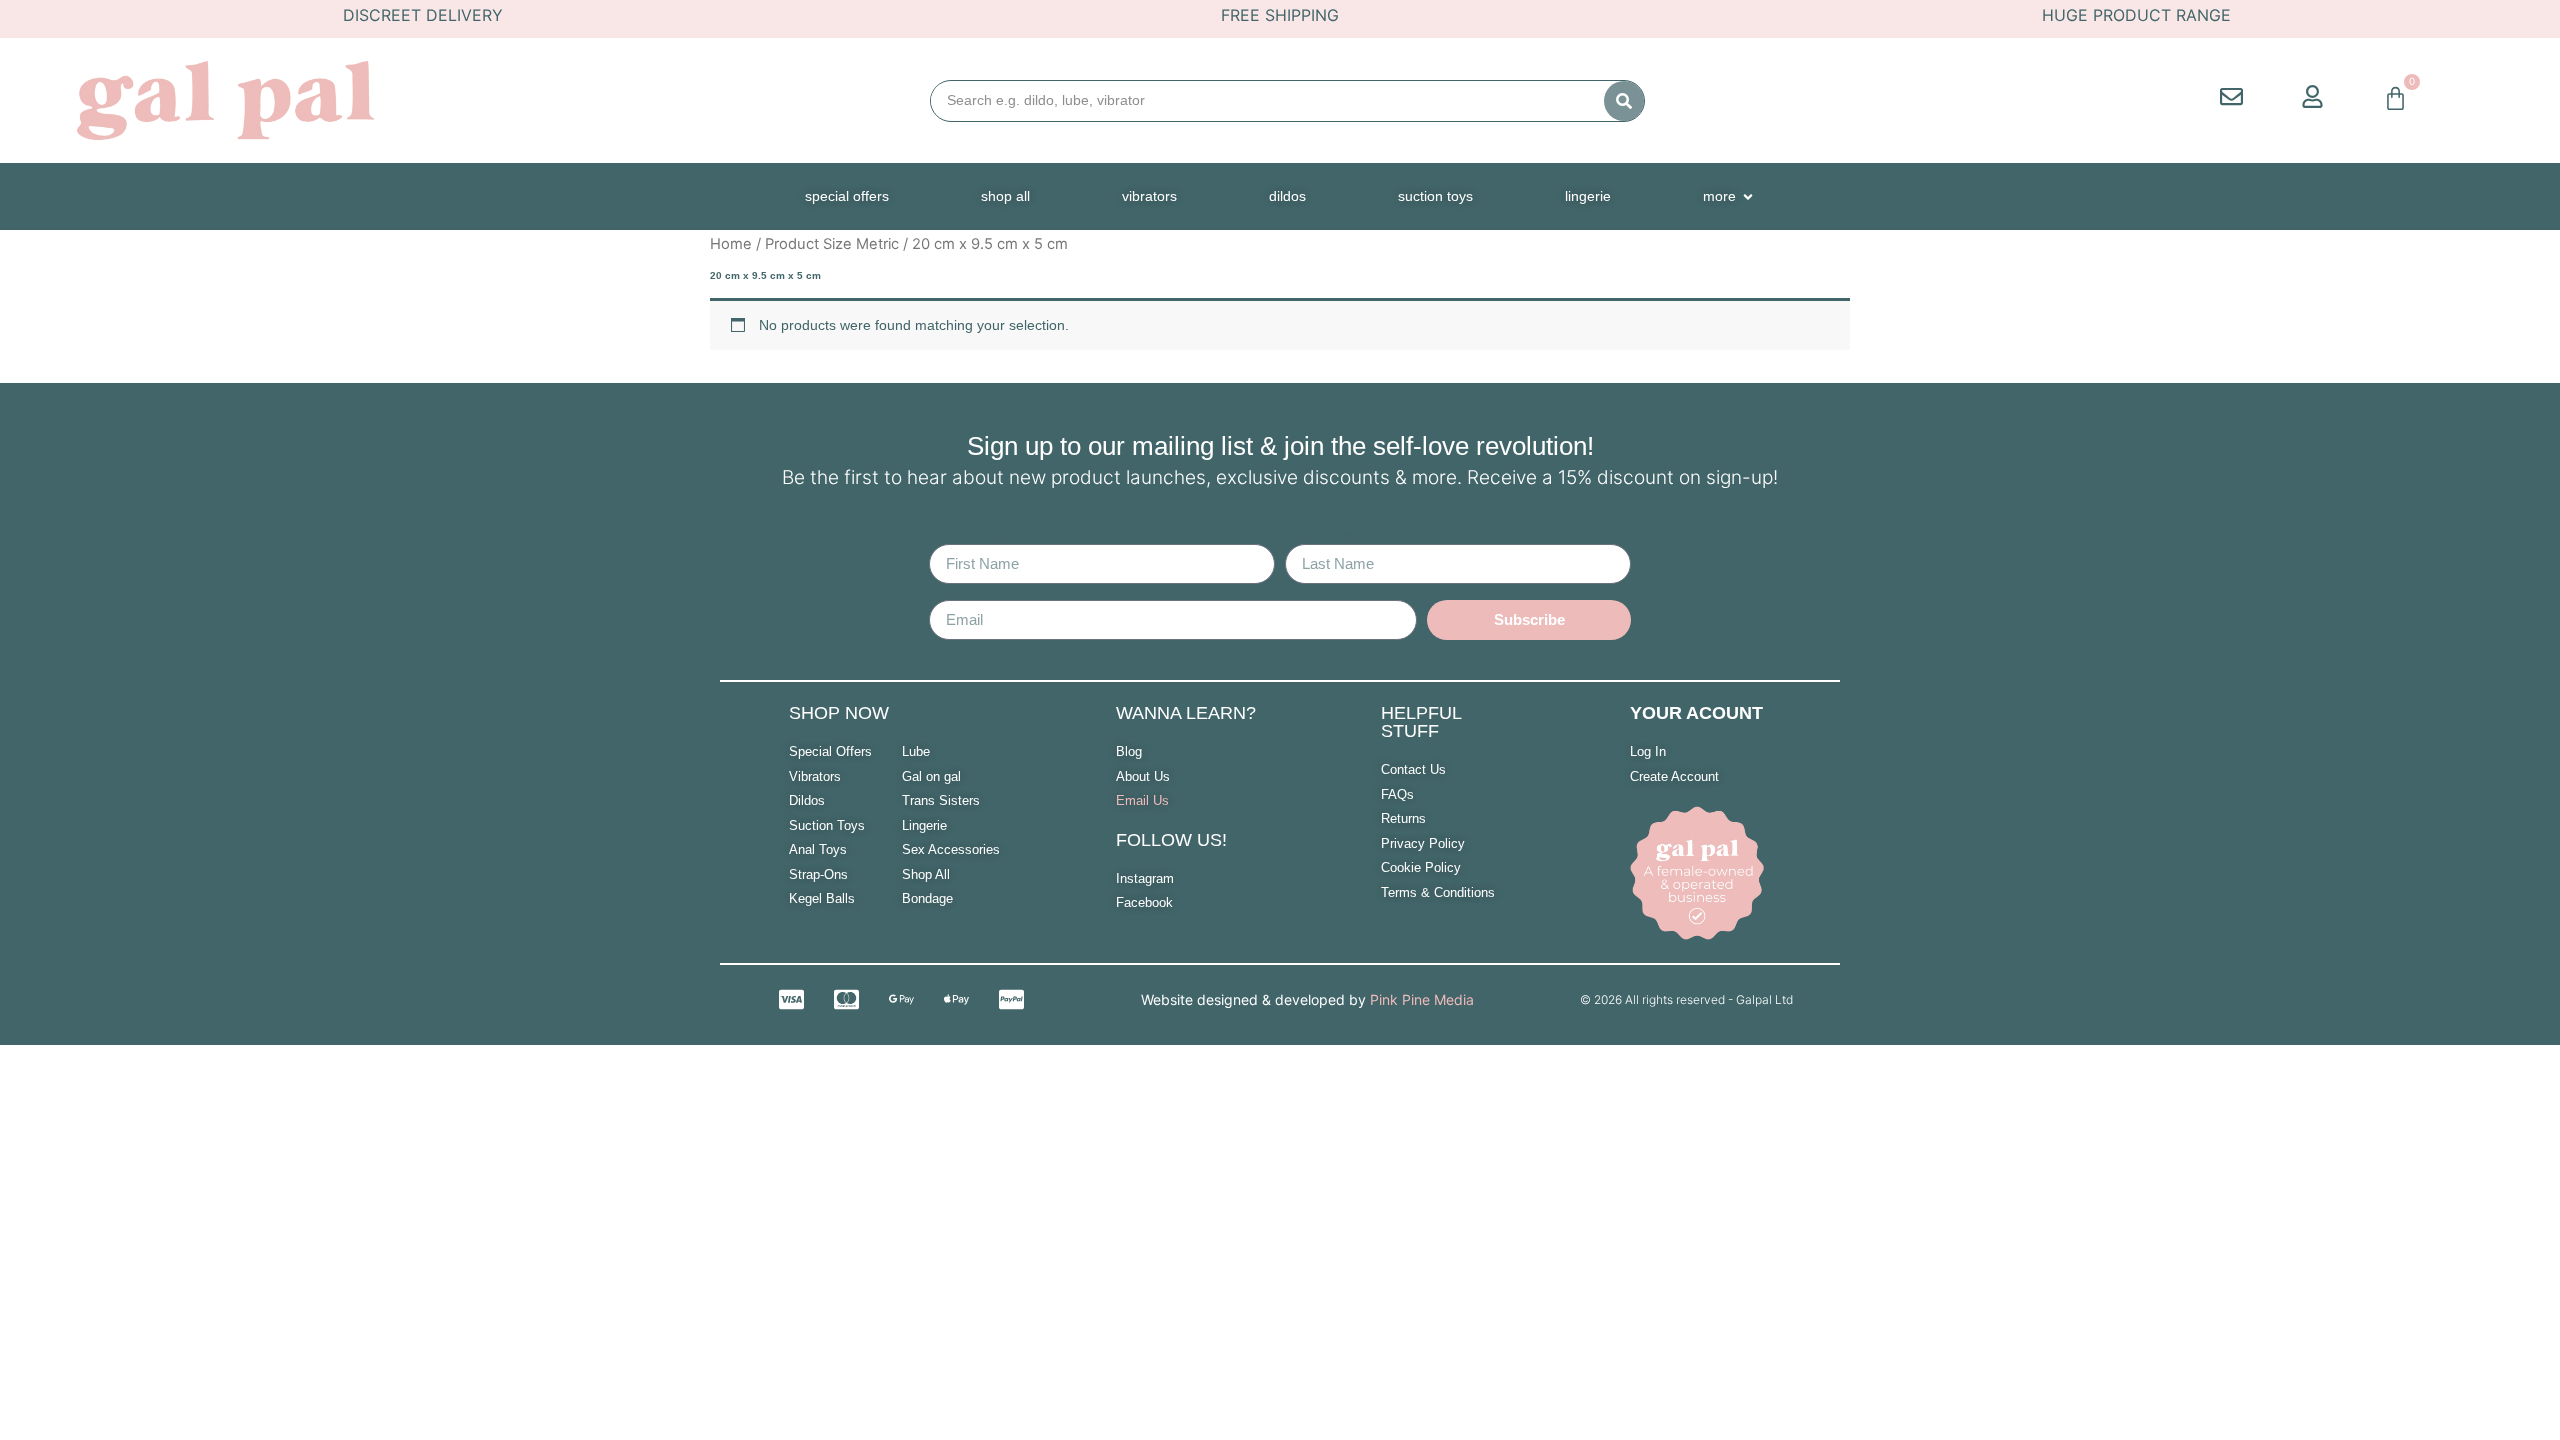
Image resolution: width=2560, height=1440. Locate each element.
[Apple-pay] (956, 1000)
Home (731, 244)
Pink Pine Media (1422, 999)
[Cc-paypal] (1011, 1000)
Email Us (1142, 800)
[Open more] (1748, 196)
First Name (970, 536)
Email (949, 592)
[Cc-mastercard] (846, 1000)
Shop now (839, 713)
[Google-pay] (901, 1000)
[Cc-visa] (791, 1000)
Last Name (1325, 536)
